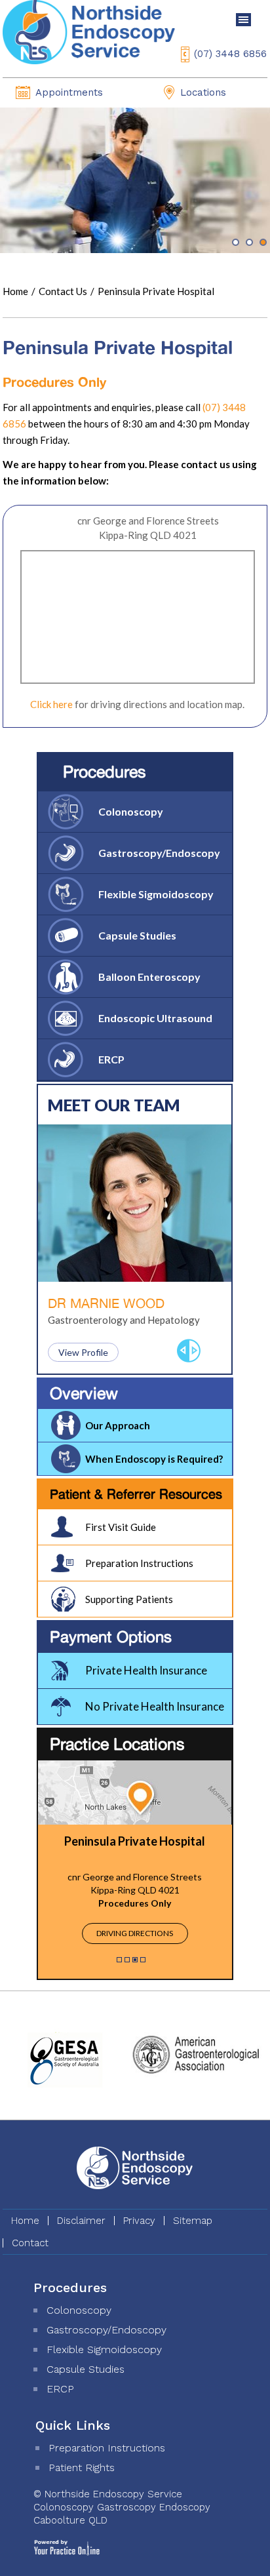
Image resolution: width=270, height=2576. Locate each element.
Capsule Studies (137, 935)
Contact (30, 2243)
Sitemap (193, 2221)
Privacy (139, 2221)
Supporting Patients (129, 1599)
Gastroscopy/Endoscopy (159, 853)
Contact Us (64, 291)
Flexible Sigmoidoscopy (156, 894)
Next (195, 1351)
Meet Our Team (114, 1105)
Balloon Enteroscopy (149, 977)
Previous (183, 1351)
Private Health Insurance (146, 1670)
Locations (203, 92)
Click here (51, 704)
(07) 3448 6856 (230, 54)
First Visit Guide (121, 1527)
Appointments (69, 92)
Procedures (105, 771)
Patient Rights (82, 2467)
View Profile (83, 1352)
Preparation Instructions (139, 1563)
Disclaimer (81, 2221)
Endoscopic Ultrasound (155, 1018)
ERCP (111, 1059)
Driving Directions (135, 1933)
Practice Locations (117, 1744)
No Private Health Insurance (155, 1706)
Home (15, 291)
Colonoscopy (131, 811)
